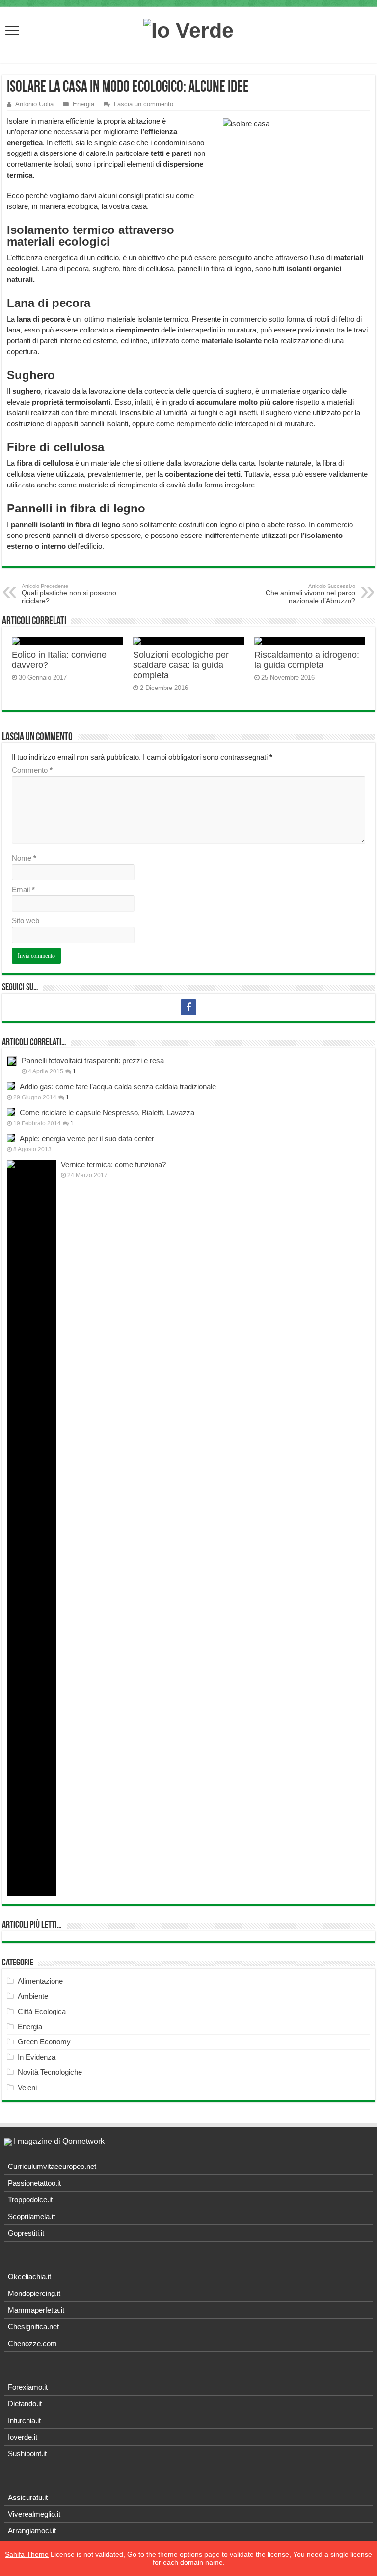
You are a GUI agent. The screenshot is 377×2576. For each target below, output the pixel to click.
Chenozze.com (32, 2343)
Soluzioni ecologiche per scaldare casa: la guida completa (181, 665)
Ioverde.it (23, 2437)
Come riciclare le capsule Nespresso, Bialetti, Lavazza (107, 1112)
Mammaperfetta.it (36, 2310)
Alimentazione (40, 1981)
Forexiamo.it (28, 2387)
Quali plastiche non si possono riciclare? (69, 594)
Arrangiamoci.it (32, 2531)
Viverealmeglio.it (34, 2514)
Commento (32, 770)
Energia (83, 104)
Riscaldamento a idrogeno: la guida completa (307, 660)
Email (23, 889)
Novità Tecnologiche (50, 2072)
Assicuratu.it (28, 2497)
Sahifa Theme (27, 2554)
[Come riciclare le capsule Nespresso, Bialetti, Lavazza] (11, 1112)
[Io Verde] (188, 29)
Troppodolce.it (30, 2200)
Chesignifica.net (33, 2327)
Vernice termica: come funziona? (113, 1164)
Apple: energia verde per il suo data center (87, 1138)
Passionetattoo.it (34, 2183)
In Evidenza (37, 2057)
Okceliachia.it (29, 2277)
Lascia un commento (144, 104)
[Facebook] (188, 1007)
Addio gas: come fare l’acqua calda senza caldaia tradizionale (118, 1086)
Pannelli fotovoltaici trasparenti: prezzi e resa (93, 1060)
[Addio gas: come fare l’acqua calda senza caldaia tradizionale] (11, 1086)
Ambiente (33, 1996)
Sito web (26, 921)
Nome (24, 858)
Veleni (27, 2087)
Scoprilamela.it (31, 2216)
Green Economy (44, 2042)
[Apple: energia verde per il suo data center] (11, 1138)
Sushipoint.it (27, 2454)
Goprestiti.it (26, 2233)
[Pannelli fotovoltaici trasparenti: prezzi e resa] (12, 1061)
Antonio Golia (34, 104)
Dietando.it (25, 2404)
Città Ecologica (42, 2011)
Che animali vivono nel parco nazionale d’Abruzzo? (310, 594)
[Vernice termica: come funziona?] (31, 1528)
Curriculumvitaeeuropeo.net (52, 2166)
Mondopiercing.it (34, 2293)
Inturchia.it (24, 2420)
